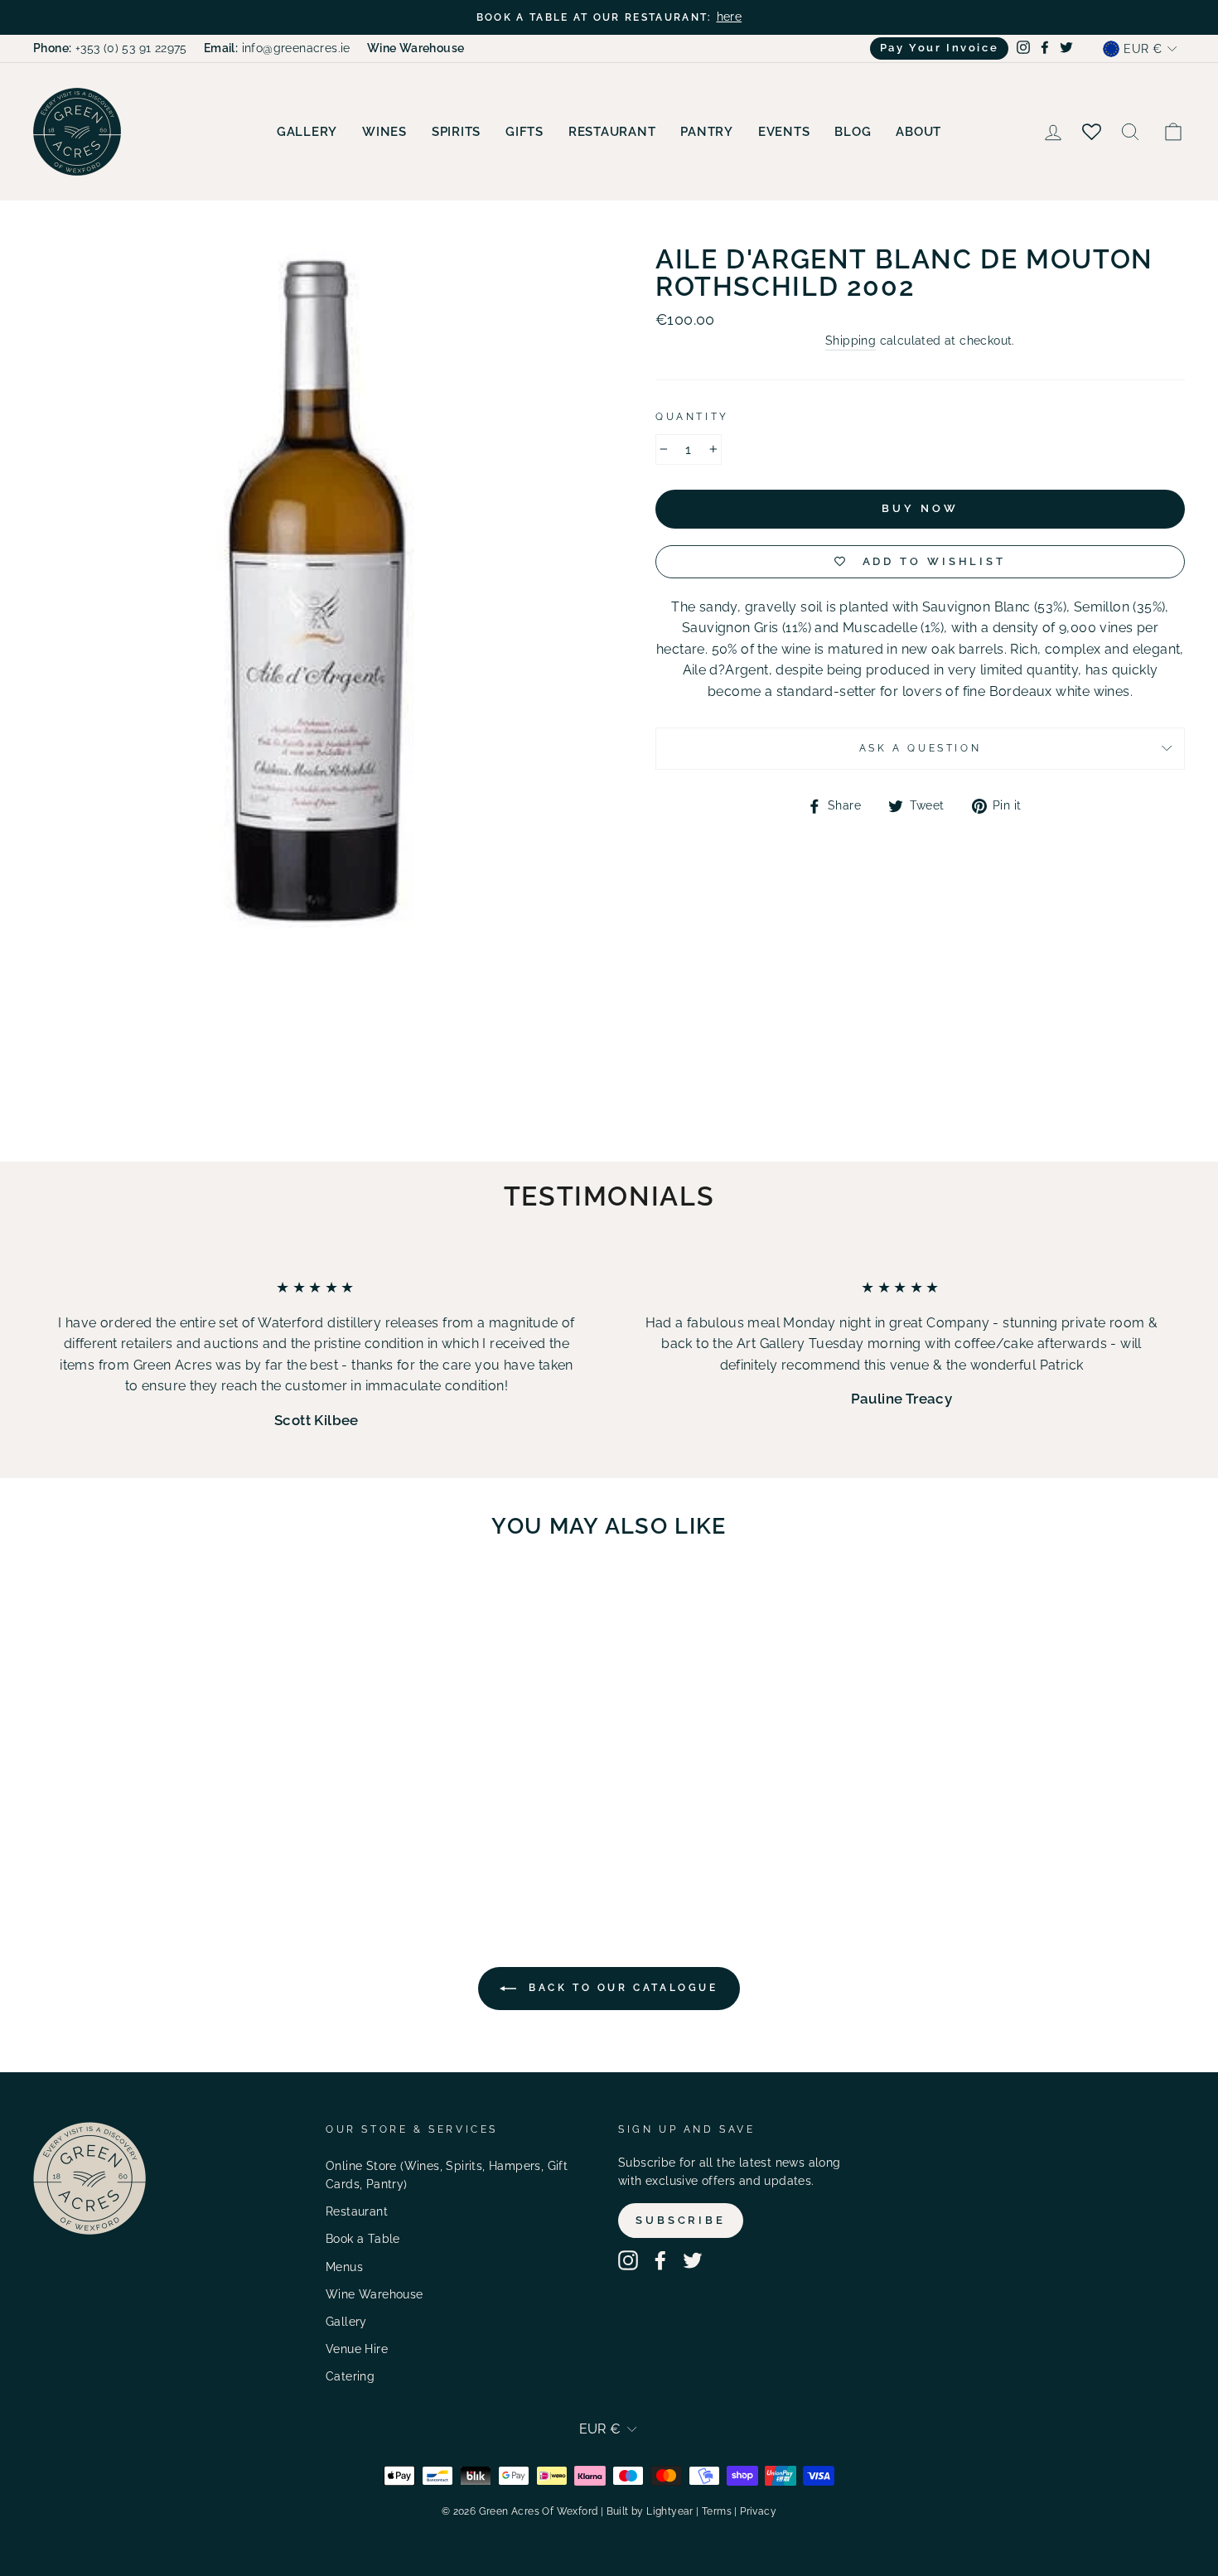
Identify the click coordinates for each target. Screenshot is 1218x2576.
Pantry (707, 132)
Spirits (456, 132)
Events (784, 132)
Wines (384, 132)
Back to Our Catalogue (620, 1988)
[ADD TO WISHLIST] (228, 1599)
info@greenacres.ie (277, 48)
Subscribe (681, 2220)
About (918, 132)
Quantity (692, 417)
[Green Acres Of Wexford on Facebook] (660, 2260)
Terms (717, 2511)
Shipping (851, 341)
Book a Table (363, 2239)
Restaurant (612, 132)
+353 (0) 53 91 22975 (110, 48)
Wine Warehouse (375, 2294)
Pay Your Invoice (940, 48)
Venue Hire (357, 2349)
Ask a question (920, 748)
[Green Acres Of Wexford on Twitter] (693, 2260)
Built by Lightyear (650, 2511)
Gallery (307, 132)
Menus (344, 2267)
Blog (853, 132)
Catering (350, 2376)
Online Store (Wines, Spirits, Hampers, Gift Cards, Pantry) (447, 2175)
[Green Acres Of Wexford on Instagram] (628, 2260)
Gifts (524, 132)
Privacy (758, 2511)
